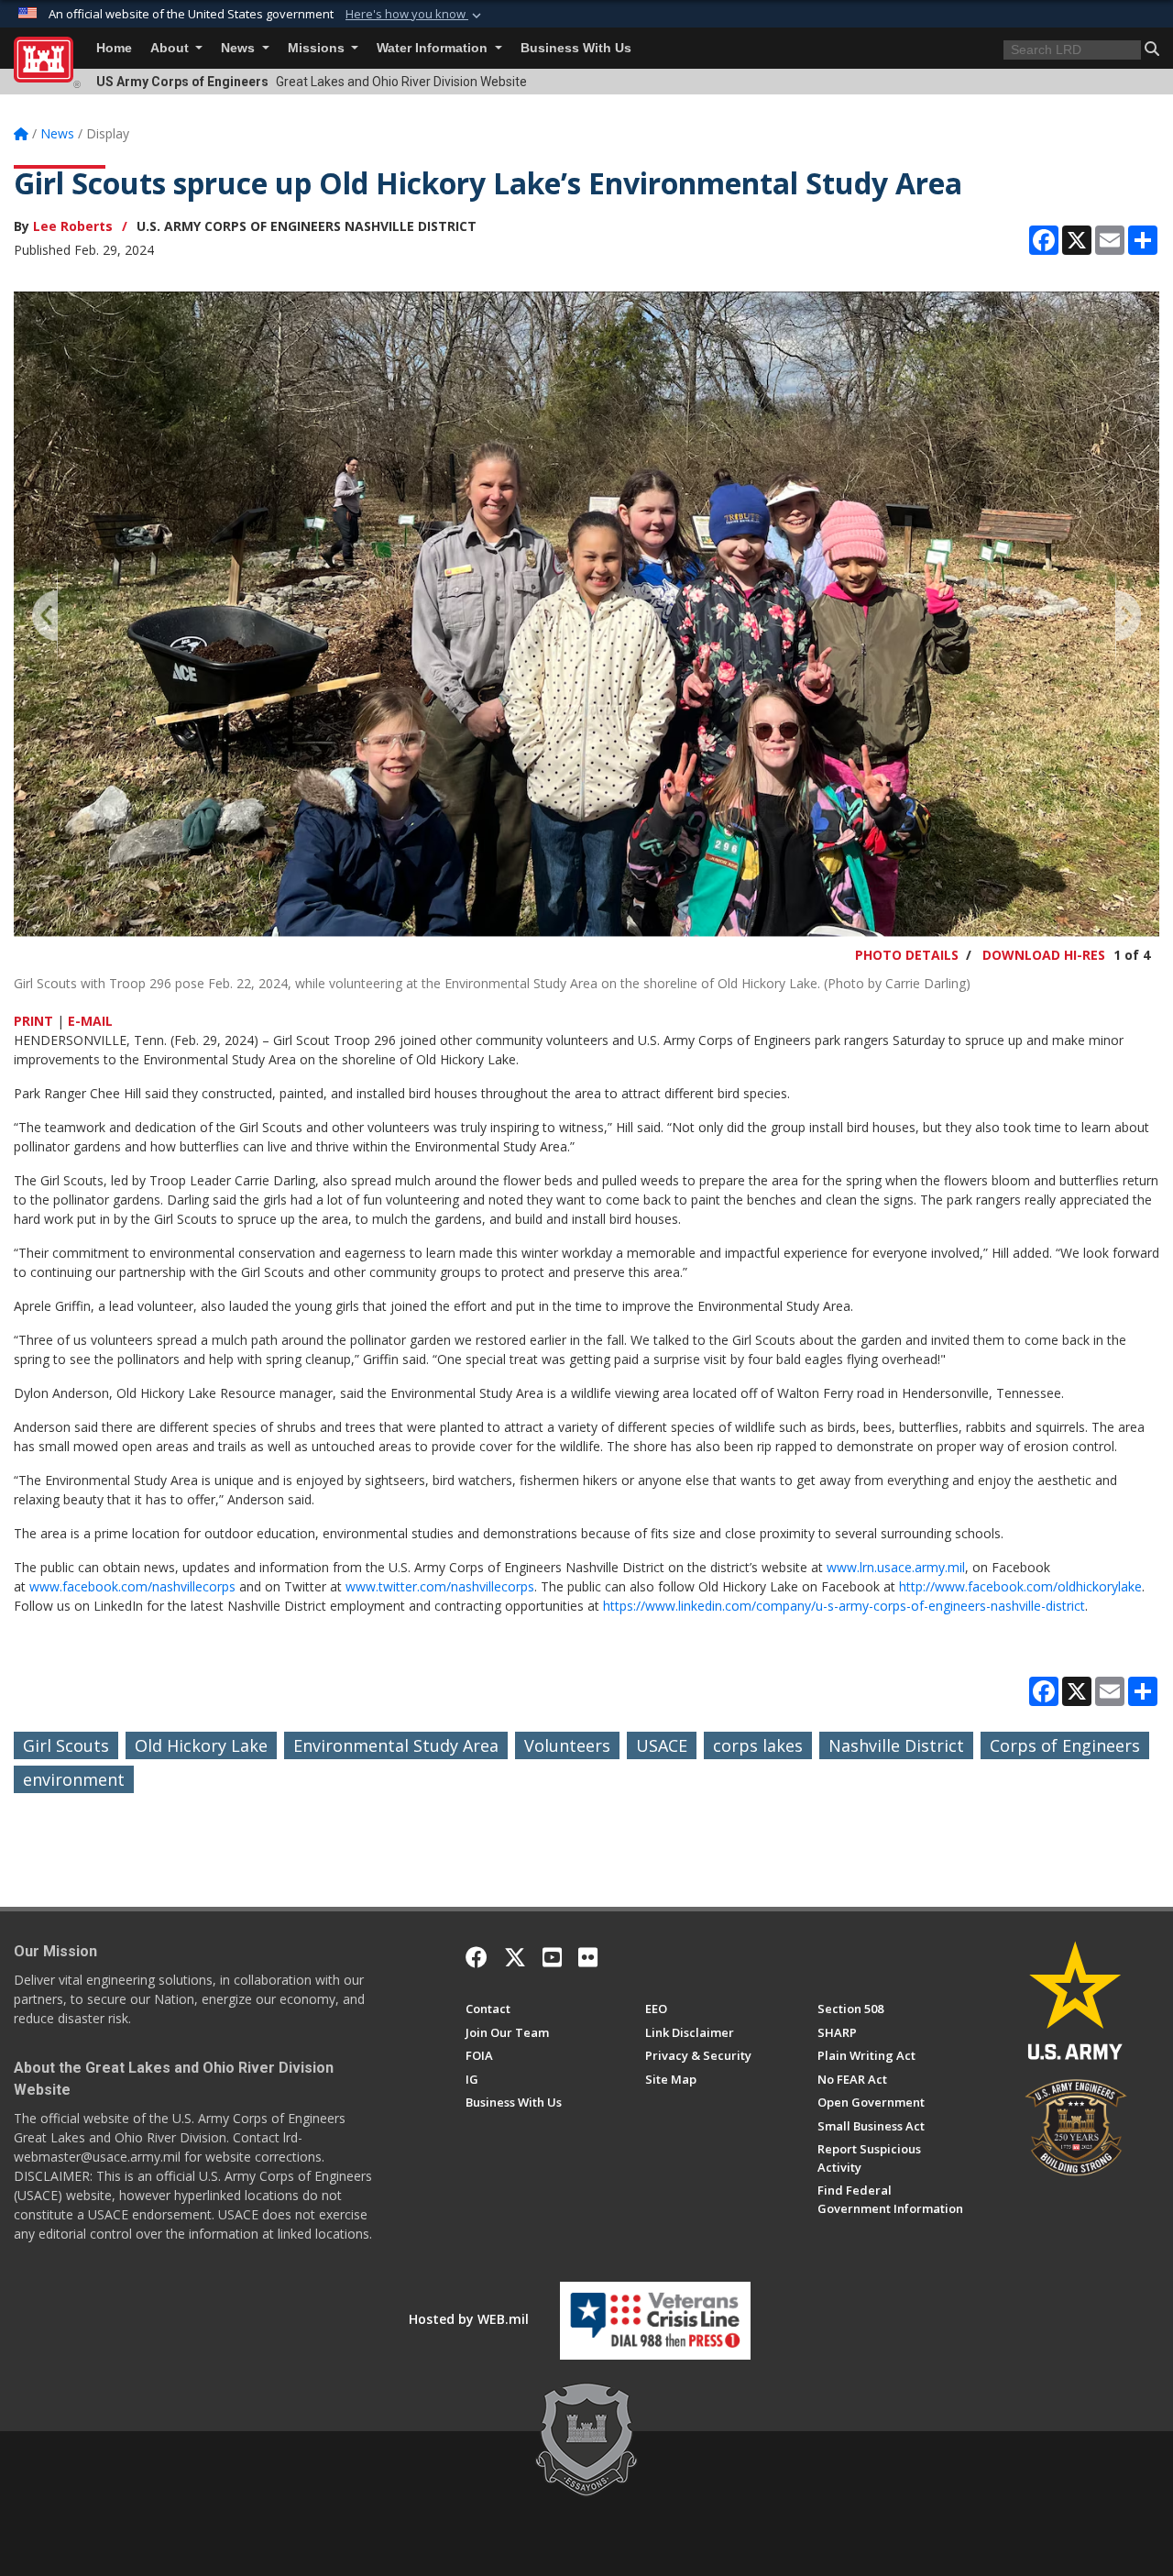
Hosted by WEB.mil (469, 2319)
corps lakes (758, 1745)
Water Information (434, 48)
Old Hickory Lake (201, 1745)
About (171, 48)
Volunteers (567, 1745)
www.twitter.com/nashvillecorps (440, 1586)
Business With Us (576, 48)
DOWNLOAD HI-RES (1044, 955)
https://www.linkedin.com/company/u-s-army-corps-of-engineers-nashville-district (844, 1606)
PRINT (33, 1021)
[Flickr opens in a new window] (588, 1957)
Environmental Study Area (396, 1745)
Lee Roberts (73, 226)
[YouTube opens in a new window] (552, 1957)
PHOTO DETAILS (907, 955)
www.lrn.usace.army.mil (896, 1567)
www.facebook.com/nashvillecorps (132, 1586)
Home (114, 48)
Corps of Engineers (1065, 1745)
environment (74, 1779)
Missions (318, 48)
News (240, 48)
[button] (415, 15)
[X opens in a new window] (515, 1957)
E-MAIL (90, 1021)
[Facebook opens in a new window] (477, 1957)
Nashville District (896, 1745)
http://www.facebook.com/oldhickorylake (1020, 1586)
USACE (662, 1745)
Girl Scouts (66, 1745)
